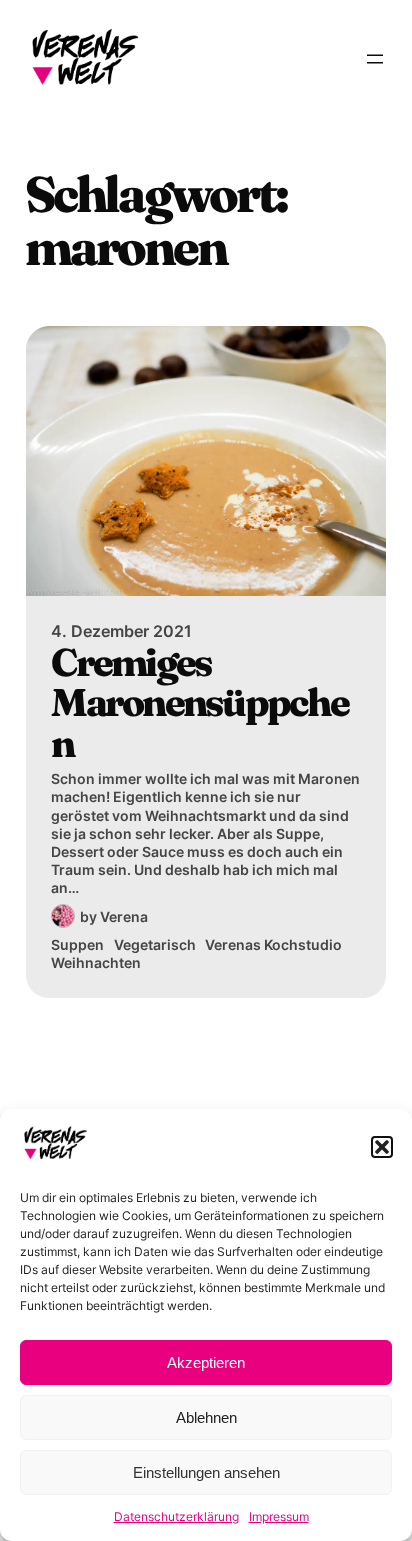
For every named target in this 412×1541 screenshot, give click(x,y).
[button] (382, 1147)
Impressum (279, 1516)
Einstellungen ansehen (206, 1472)
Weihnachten (96, 962)
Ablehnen (206, 1417)
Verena (124, 916)
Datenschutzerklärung (176, 1516)
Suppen (77, 944)
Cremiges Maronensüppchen (199, 703)
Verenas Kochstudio (273, 944)
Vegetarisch (155, 944)
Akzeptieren (206, 1362)
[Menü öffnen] (375, 59)
